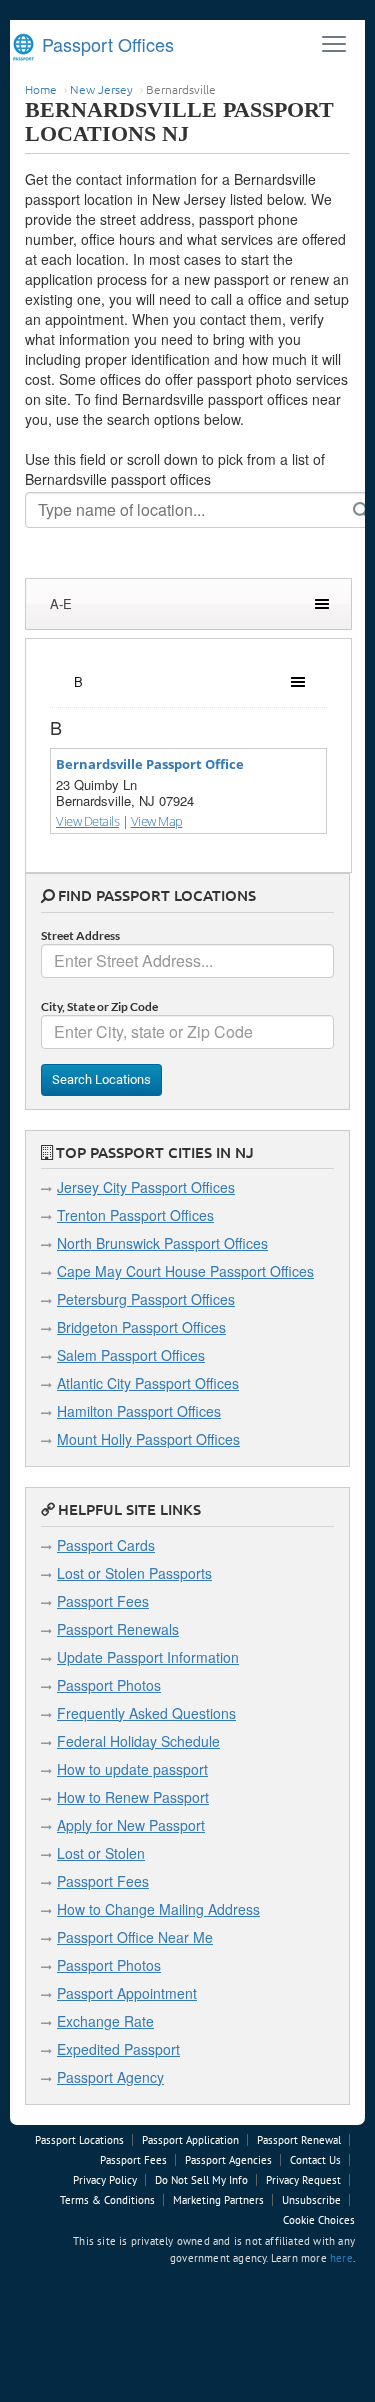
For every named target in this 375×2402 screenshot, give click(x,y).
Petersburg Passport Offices (146, 1299)
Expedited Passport (118, 2049)
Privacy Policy (105, 2180)
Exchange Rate (105, 2021)
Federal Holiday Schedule (138, 1741)
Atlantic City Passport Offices (148, 1383)
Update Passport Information (148, 1657)
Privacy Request (303, 2180)
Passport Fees (103, 1601)
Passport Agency (110, 2077)
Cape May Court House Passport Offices (185, 1271)
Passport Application (190, 2140)
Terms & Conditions (107, 2200)
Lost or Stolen (101, 1853)
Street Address (80, 935)
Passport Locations (79, 2140)
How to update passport (132, 1769)
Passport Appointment (127, 1993)
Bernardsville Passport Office (150, 764)
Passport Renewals (118, 1629)
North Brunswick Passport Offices (162, 1243)
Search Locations (101, 1079)
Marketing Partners (218, 2200)
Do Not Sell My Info (201, 2180)
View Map (157, 821)
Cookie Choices (319, 2220)
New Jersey (101, 89)
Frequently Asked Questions (146, 1713)
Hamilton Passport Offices (139, 1411)
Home (41, 89)
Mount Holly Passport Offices (148, 1439)
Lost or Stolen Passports (134, 1573)
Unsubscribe (311, 2200)
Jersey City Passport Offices (146, 1187)
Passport (105, 44)
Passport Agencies (228, 2160)
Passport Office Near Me (135, 1937)
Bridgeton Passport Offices (141, 1327)
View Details (87, 821)
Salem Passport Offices (131, 1355)
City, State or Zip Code (99, 1006)
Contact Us (315, 2160)
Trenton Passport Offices (135, 1215)
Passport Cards (106, 1545)
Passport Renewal (299, 2140)
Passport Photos (109, 1685)
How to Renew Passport (133, 1797)
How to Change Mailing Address (158, 1909)
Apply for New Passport (131, 1825)
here (341, 2258)
